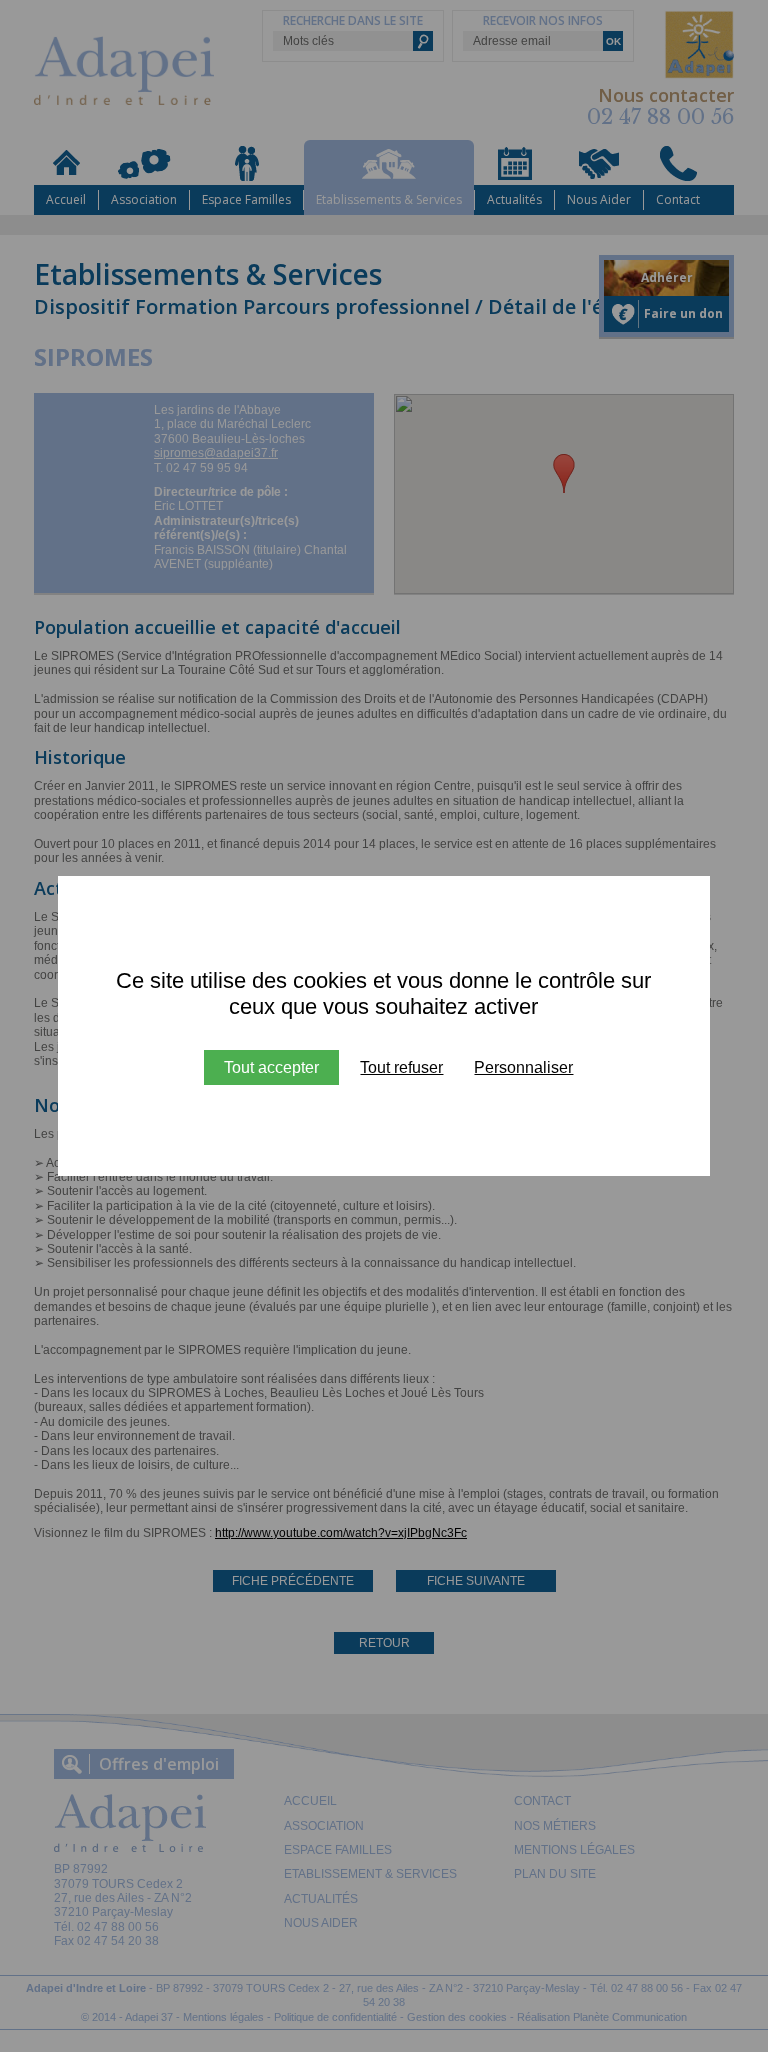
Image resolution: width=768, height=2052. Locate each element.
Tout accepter (271, 1067)
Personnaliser (523, 1067)
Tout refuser (401, 1067)
